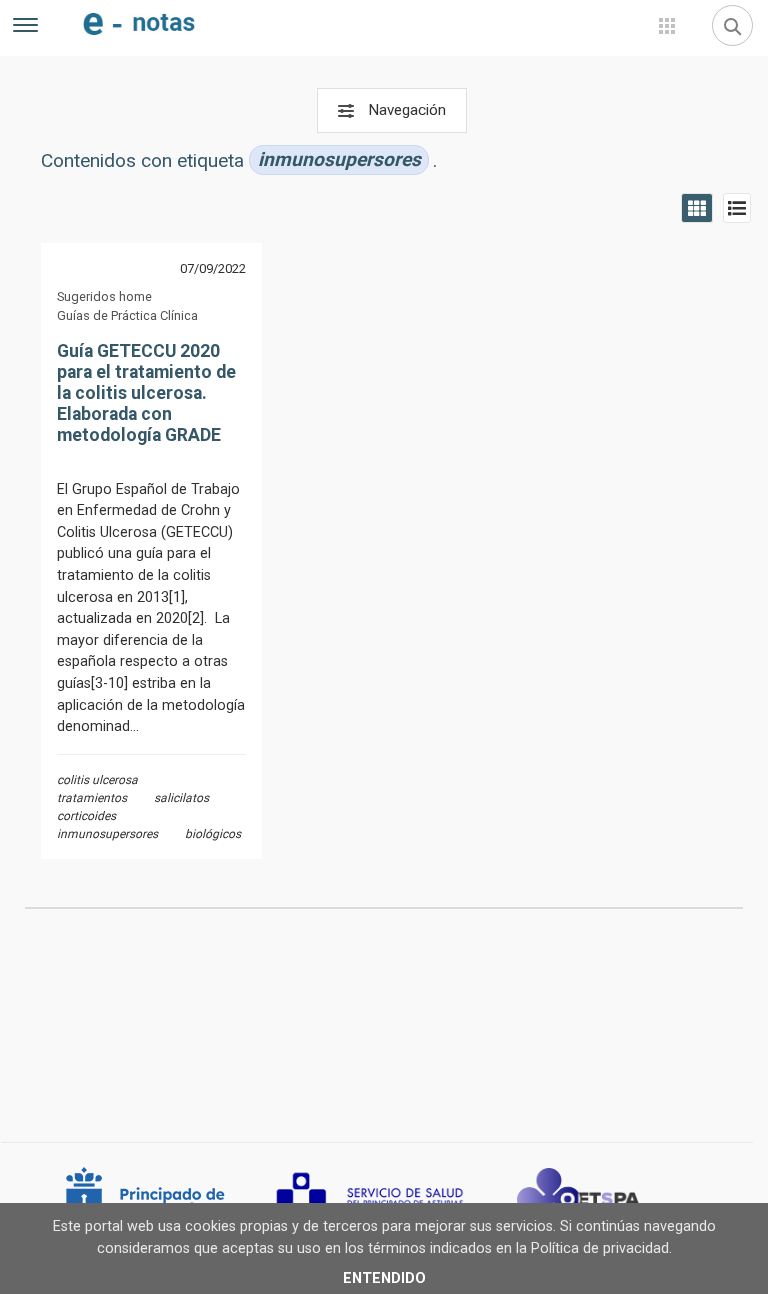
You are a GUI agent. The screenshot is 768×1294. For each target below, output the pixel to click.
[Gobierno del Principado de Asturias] (170, 1199)
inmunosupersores (107, 834)
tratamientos (92, 798)
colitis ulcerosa (97, 780)
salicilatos (181, 798)
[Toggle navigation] (25, 28)
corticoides (86, 816)
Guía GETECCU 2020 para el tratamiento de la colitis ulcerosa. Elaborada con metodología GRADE (146, 393)
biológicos (213, 834)
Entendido (384, 1278)
